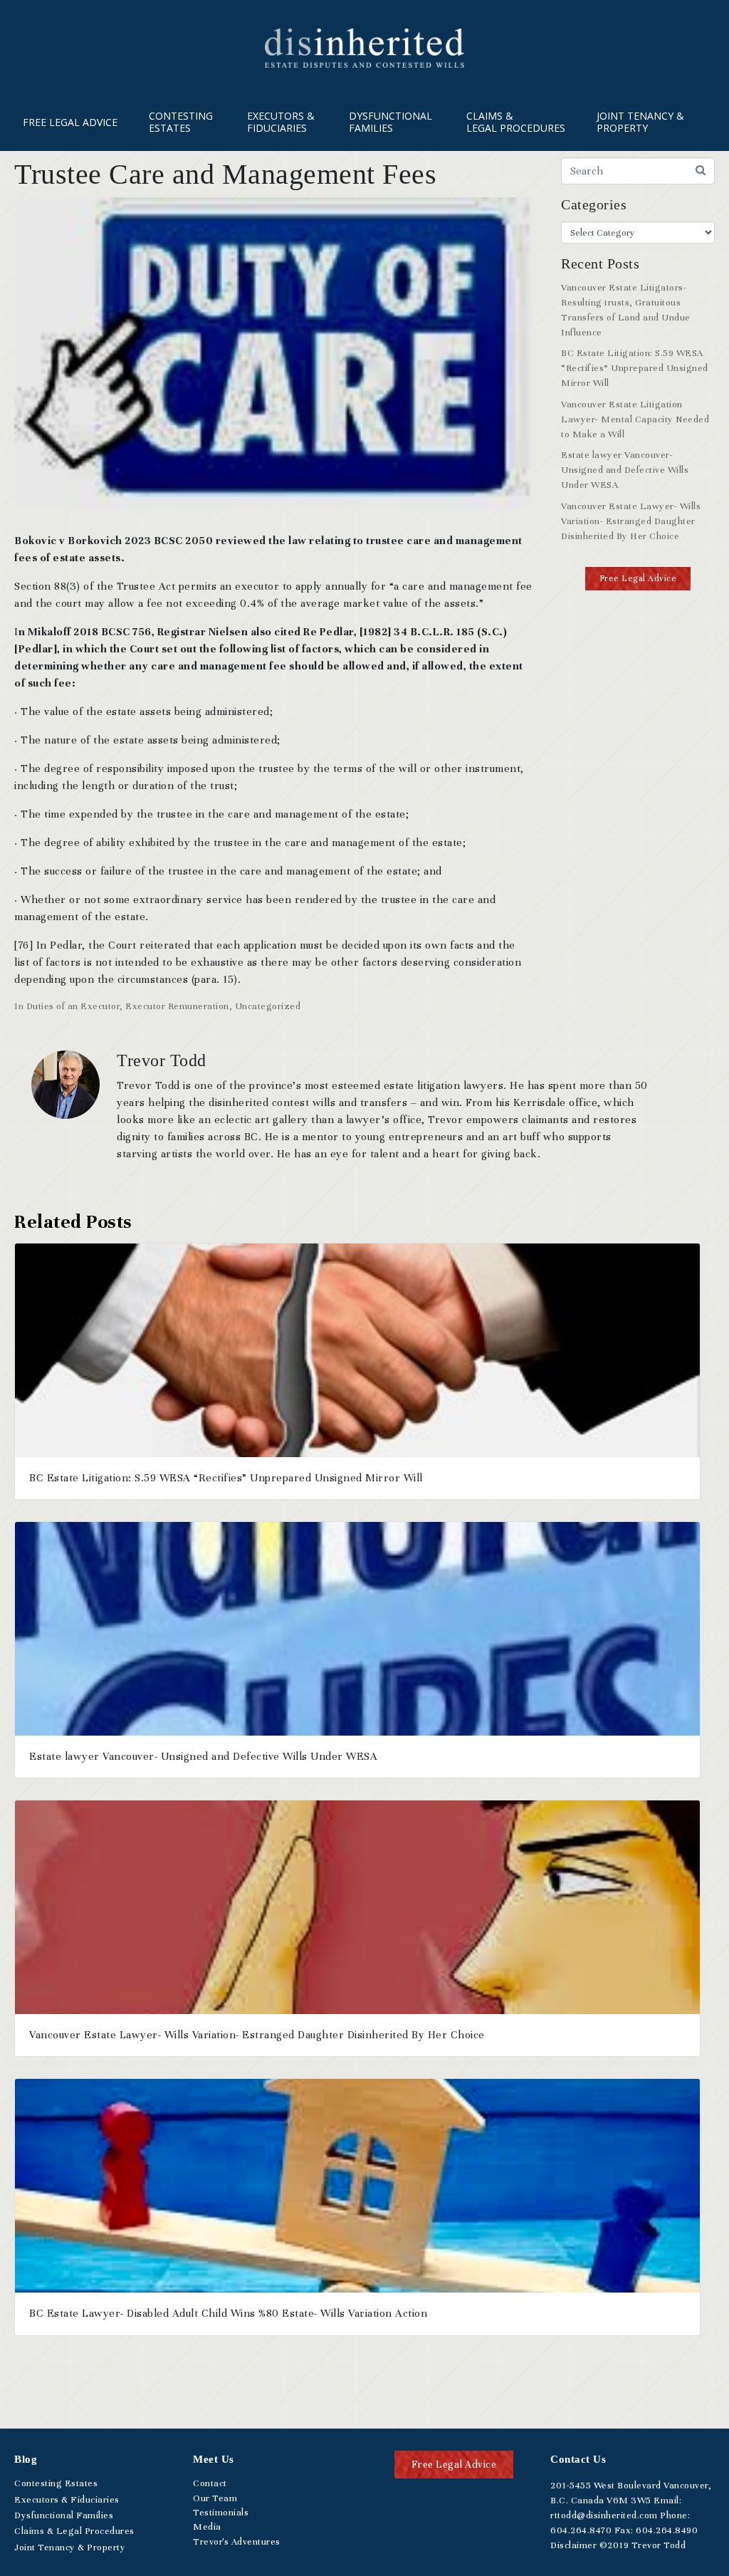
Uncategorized (268, 1006)
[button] (638, 579)
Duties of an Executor (73, 1006)
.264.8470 (581, 2530)
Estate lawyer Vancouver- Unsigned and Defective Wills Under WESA (625, 470)
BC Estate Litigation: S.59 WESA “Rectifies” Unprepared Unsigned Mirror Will (635, 368)
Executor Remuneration (177, 1006)
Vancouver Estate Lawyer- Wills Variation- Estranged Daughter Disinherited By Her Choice (631, 521)
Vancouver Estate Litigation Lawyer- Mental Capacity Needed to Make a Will (635, 419)
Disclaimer (573, 2545)
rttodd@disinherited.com (604, 2515)
